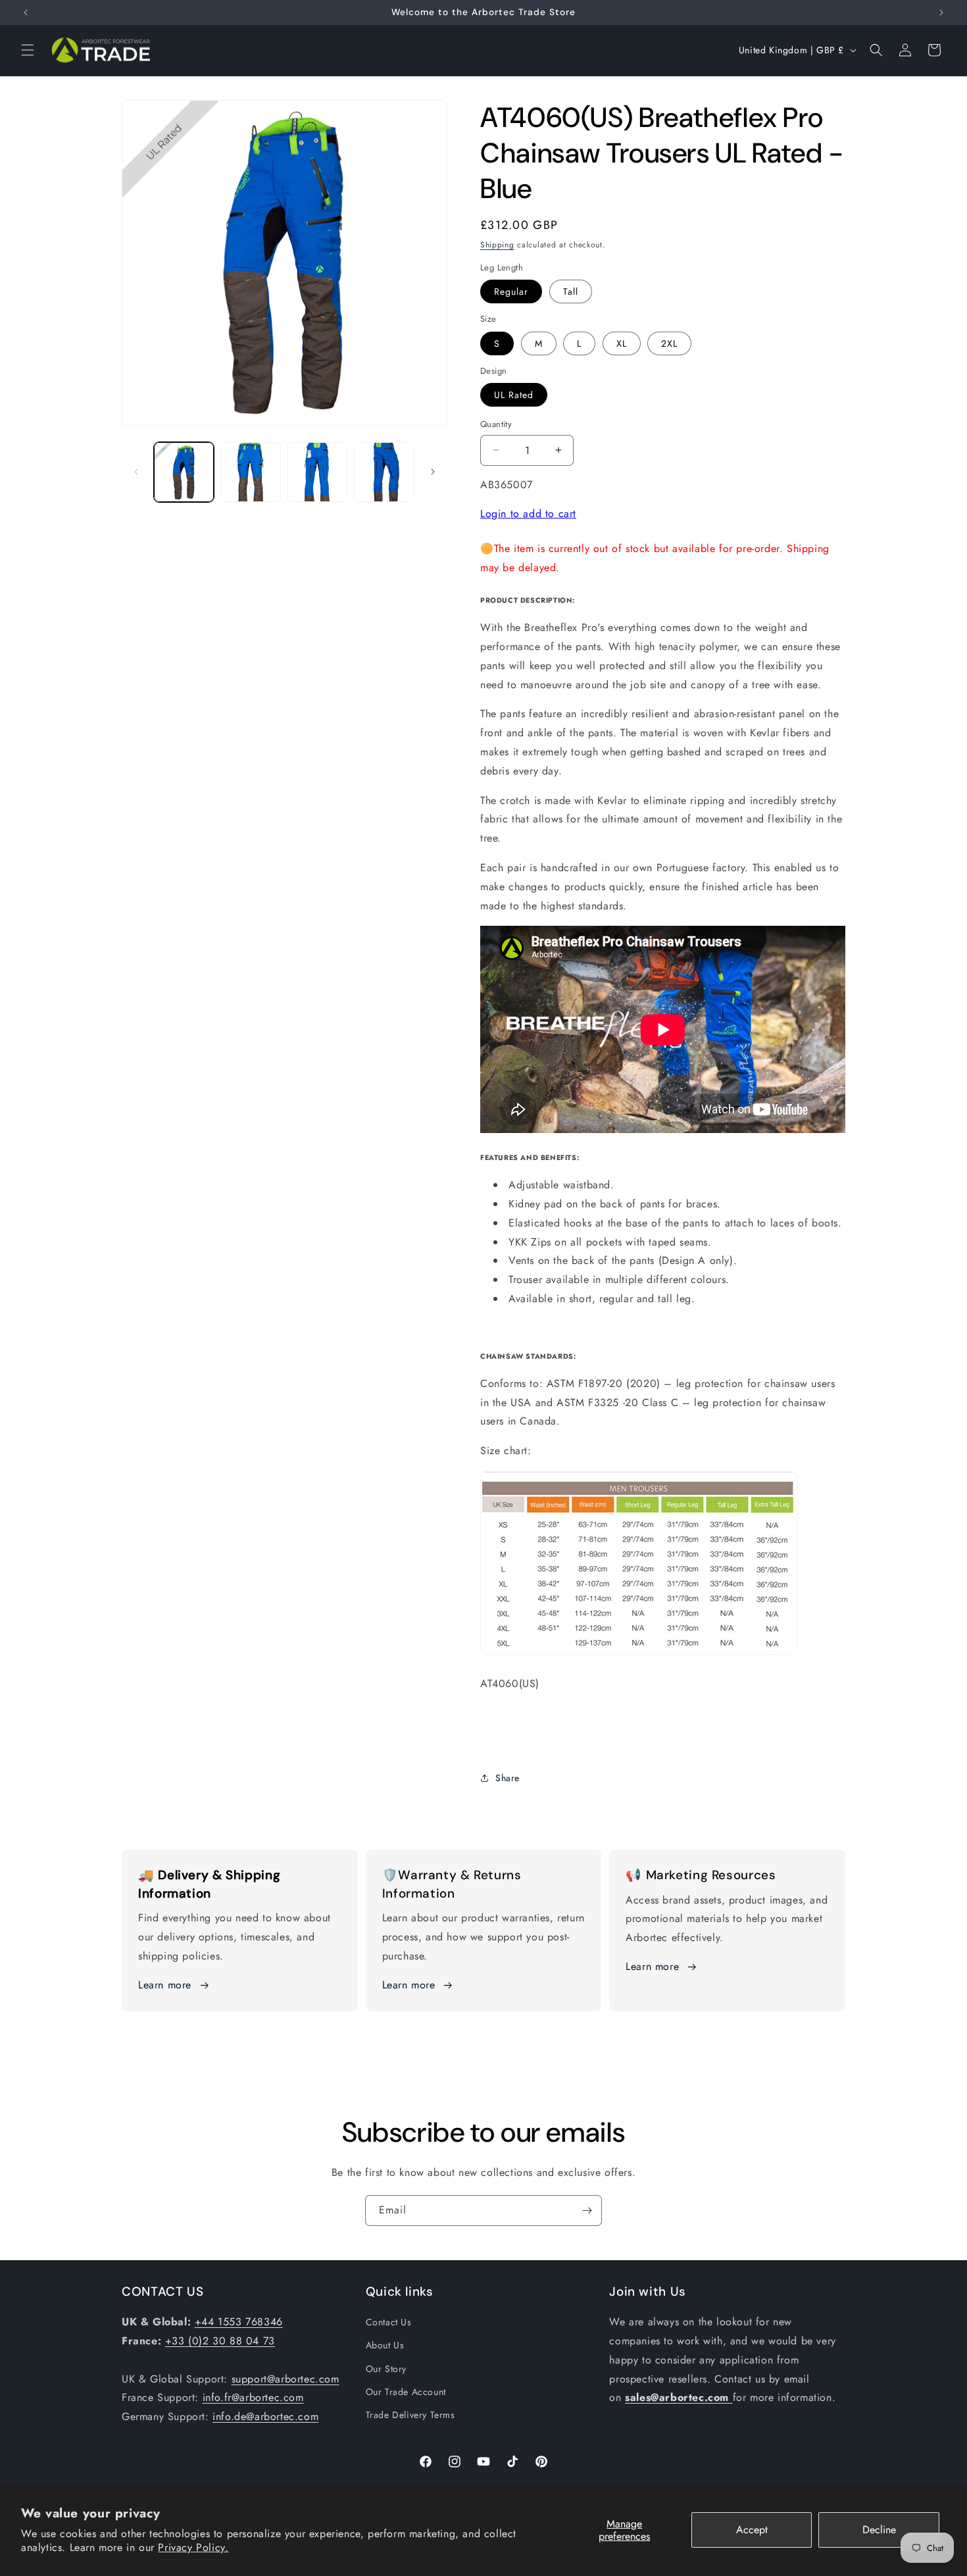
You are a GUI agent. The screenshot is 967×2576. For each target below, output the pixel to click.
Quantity (496, 424)
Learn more (165, 1985)
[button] (28, 50)
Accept (752, 2530)
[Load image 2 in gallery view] (250, 472)
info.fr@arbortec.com (253, 2398)
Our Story (386, 2369)
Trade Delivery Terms (410, 2415)
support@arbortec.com (285, 2379)
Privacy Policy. (193, 2547)
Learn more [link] (409, 1985)
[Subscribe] (587, 2210)
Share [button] (508, 1778)
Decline (879, 2530)
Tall (571, 291)
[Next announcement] (941, 13)
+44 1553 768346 (239, 2322)
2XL (669, 343)
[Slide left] (136, 472)
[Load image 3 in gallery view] (317, 472)
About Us (385, 2346)
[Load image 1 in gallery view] (184, 472)
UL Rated (514, 395)
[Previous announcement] (26, 13)
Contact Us (389, 2323)
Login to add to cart (528, 514)
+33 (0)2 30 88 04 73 (220, 2341)
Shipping (497, 245)
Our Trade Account (406, 2392)
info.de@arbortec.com (265, 2417)
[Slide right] (433, 472)
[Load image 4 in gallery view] (384, 472)
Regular (511, 291)
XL (622, 343)
